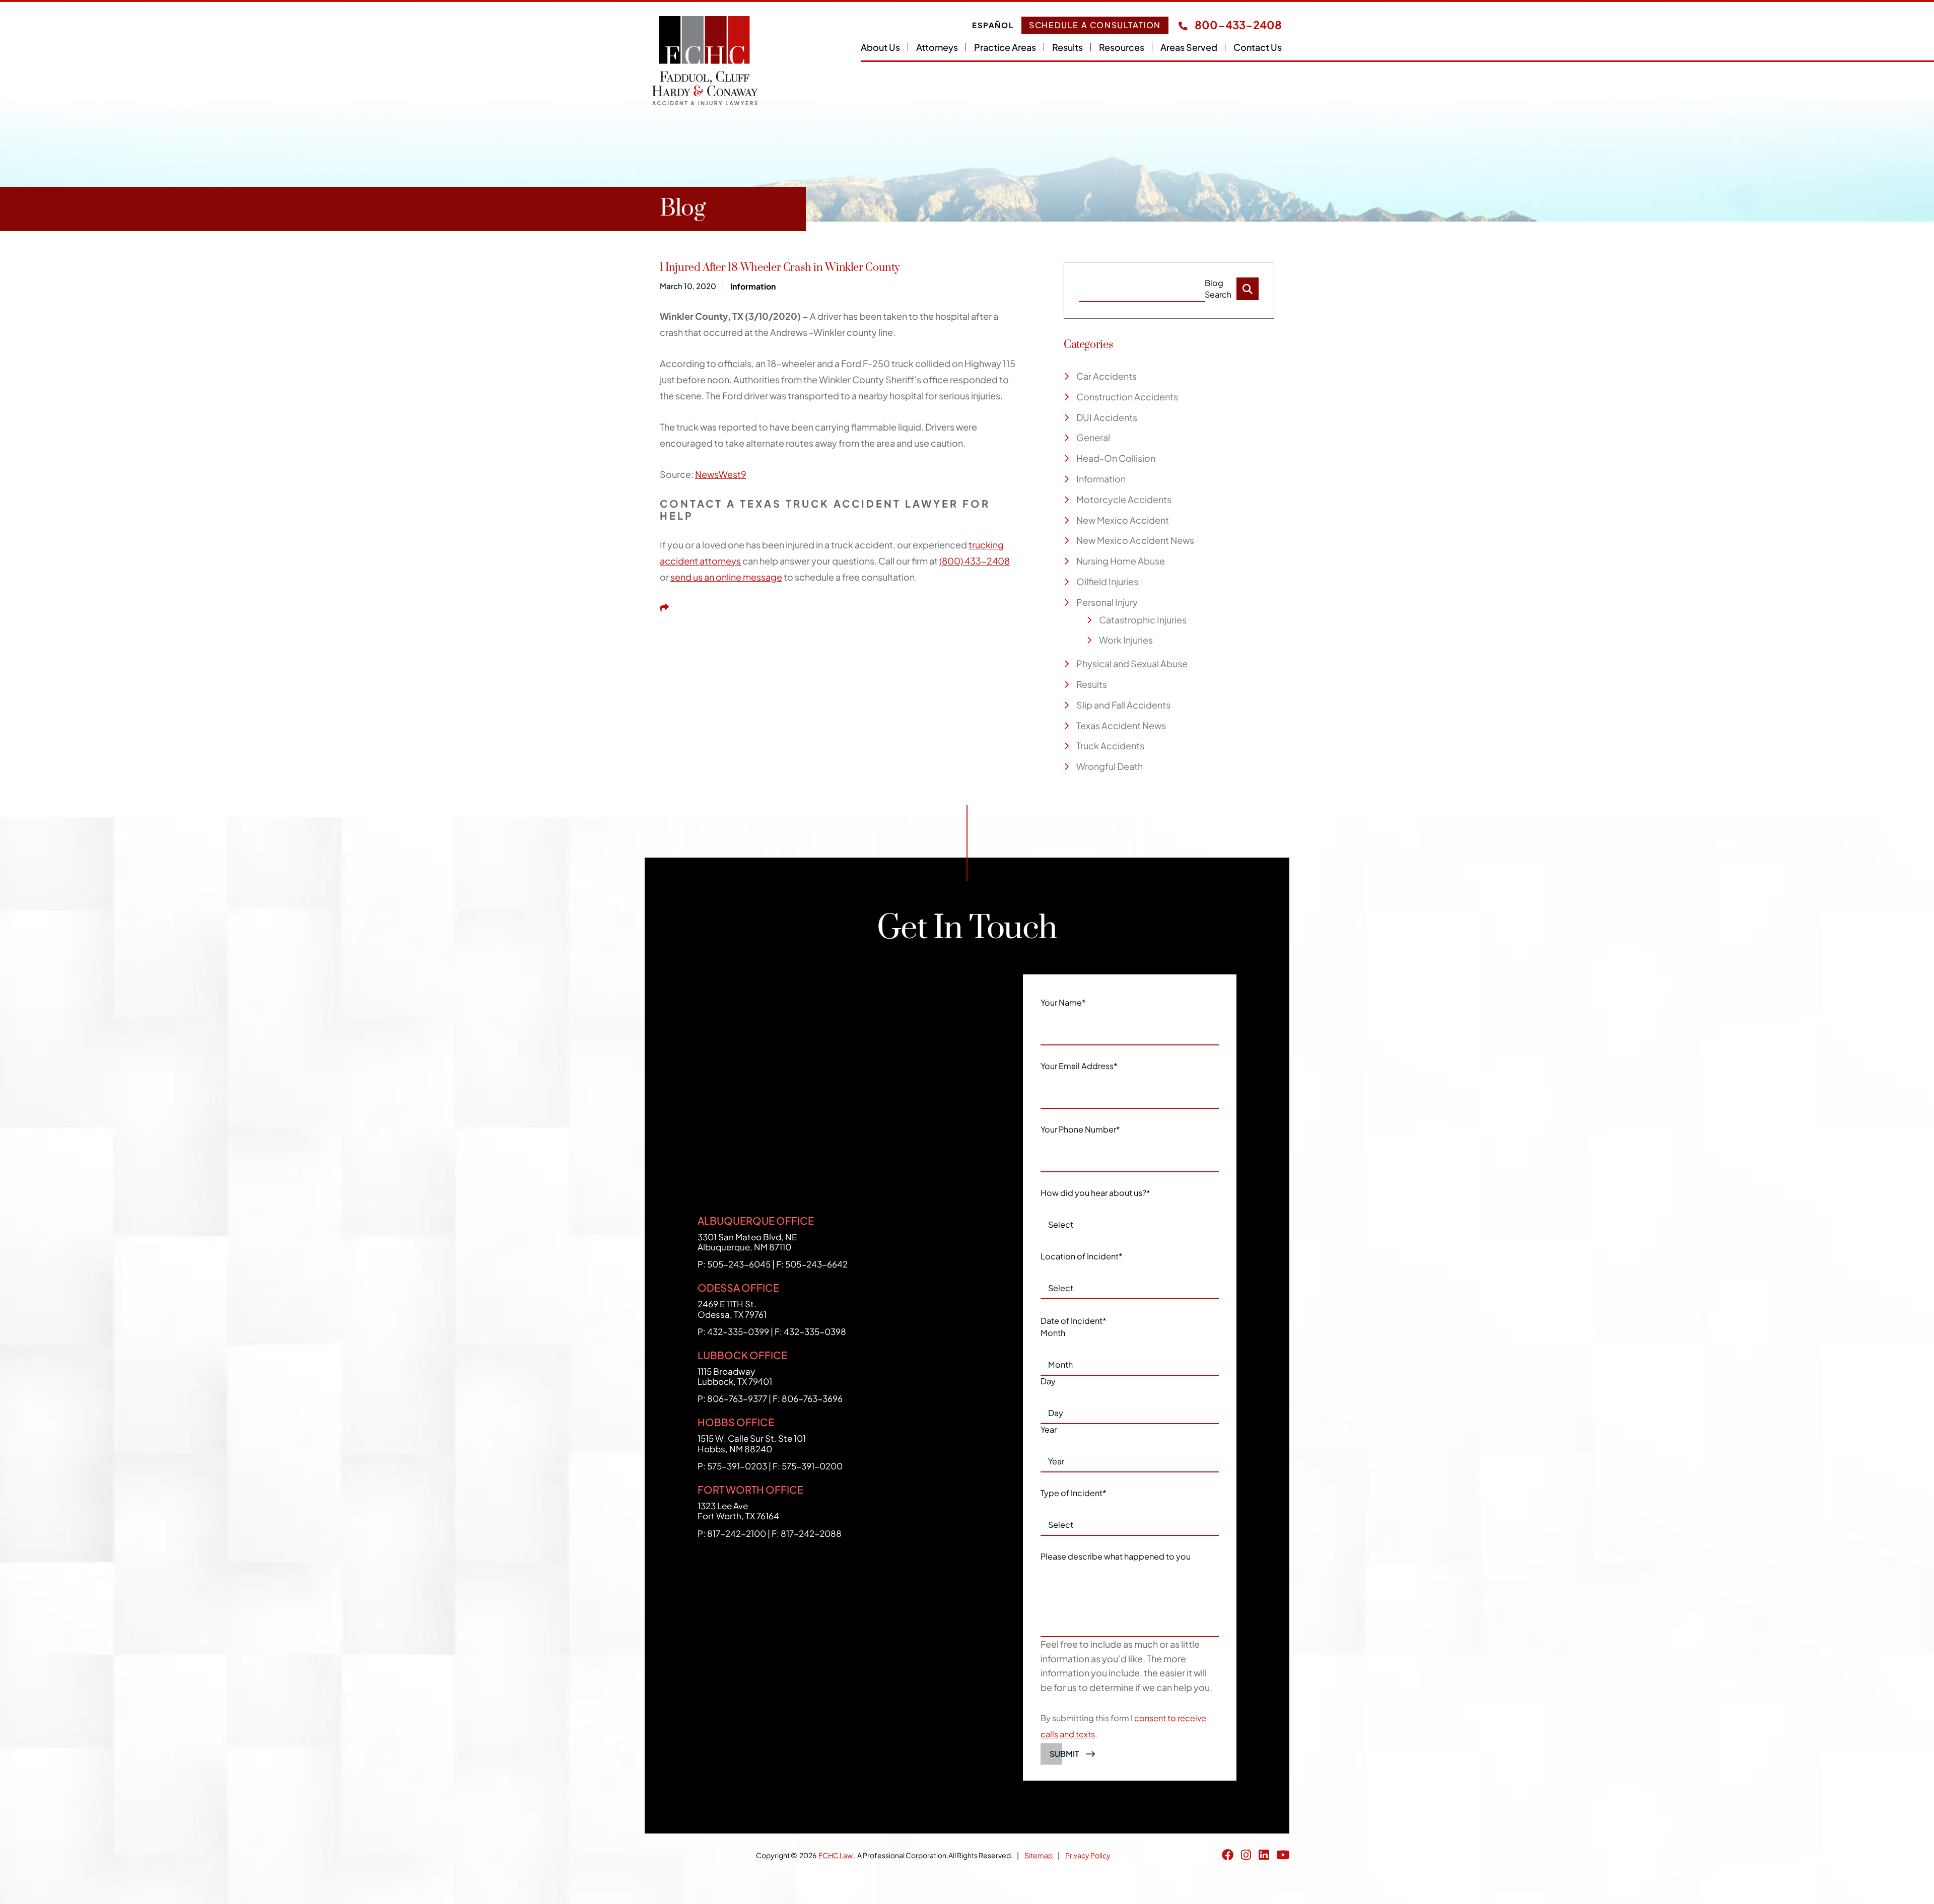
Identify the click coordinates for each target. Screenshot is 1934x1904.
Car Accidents (1107, 376)
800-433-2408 (1237, 25)
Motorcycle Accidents (1124, 499)
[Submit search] (1248, 289)
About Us (880, 47)
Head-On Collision (1116, 458)
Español (993, 25)
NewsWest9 (721, 474)
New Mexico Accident (1123, 520)
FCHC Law (836, 1855)
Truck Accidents (1110, 746)
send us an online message (726, 577)
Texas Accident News (1121, 725)
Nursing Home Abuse (1121, 561)
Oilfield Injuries (1107, 581)
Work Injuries (1126, 640)
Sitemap (1039, 1855)
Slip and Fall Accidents (1123, 705)
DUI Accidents (1107, 417)
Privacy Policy (1088, 1855)
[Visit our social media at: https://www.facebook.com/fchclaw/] (1228, 1855)
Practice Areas (1005, 47)
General (1093, 437)
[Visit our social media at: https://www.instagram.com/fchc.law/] (1246, 1855)
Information (753, 286)
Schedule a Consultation (1095, 25)
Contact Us (1258, 47)
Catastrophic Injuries (1143, 620)
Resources (1122, 47)
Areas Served (1189, 47)
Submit (1064, 1754)
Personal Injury (1107, 602)
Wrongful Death (1110, 766)
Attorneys (937, 47)
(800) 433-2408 (975, 561)
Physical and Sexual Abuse (1132, 663)
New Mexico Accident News (1135, 540)
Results (1067, 47)
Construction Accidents (1127, 397)
